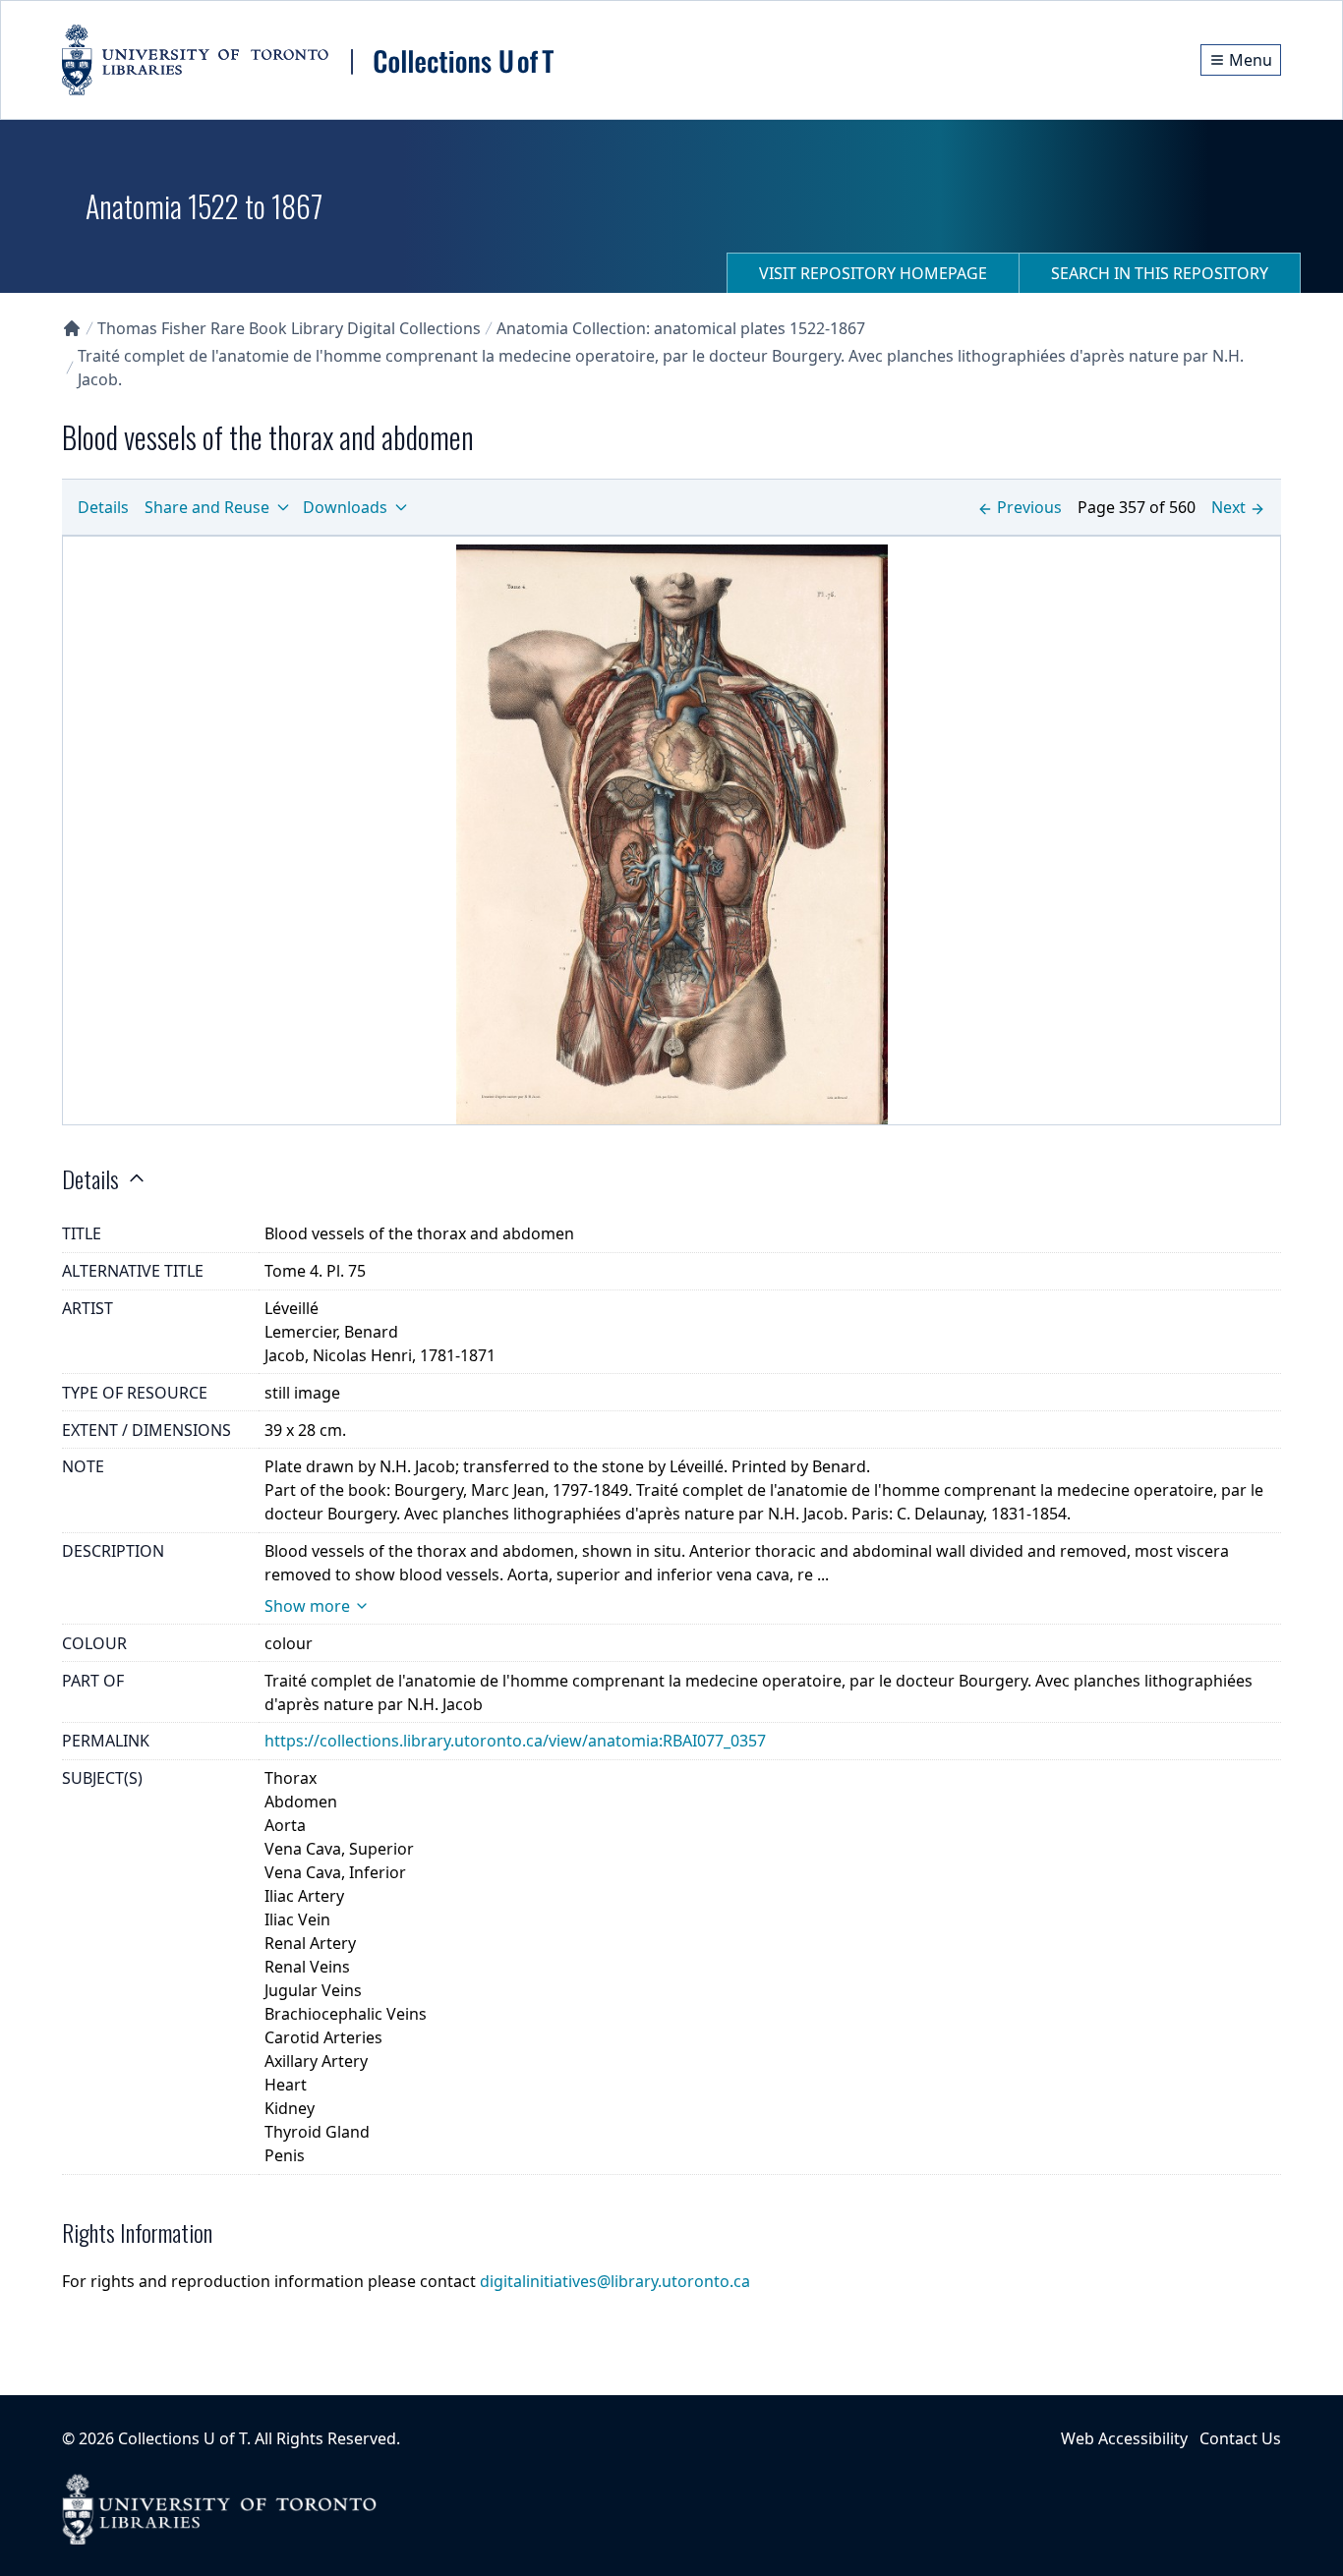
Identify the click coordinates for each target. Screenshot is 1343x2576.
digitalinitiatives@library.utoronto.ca (615, 2281)
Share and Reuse (207, 507)
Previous (1029, 507)
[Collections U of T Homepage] (72, 328)
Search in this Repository (1160, 273)
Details (103, 507)
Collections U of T (182, 2438)
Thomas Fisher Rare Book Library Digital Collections (289, 328)
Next (1228, 507)
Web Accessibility (1124, 2438)
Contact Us (1240, 2438)
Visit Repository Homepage (873, 273)
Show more (307, 1606)
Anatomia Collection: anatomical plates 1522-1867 (681, 328)
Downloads (345, 507)
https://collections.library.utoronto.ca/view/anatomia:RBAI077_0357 (515, 1741)
